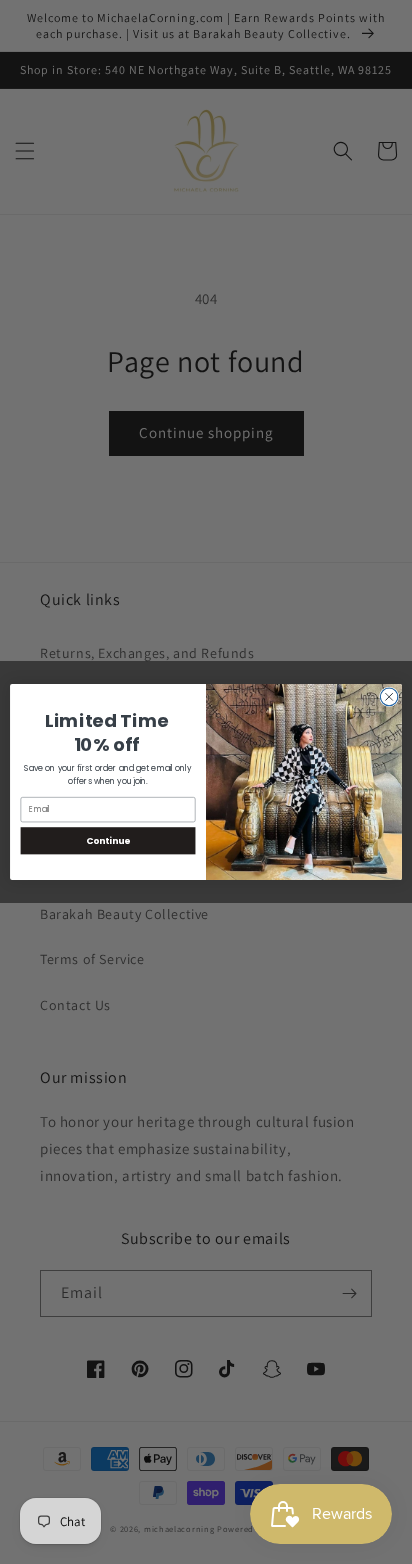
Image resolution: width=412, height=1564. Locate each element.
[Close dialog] (389, 697)
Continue (108, 840)
